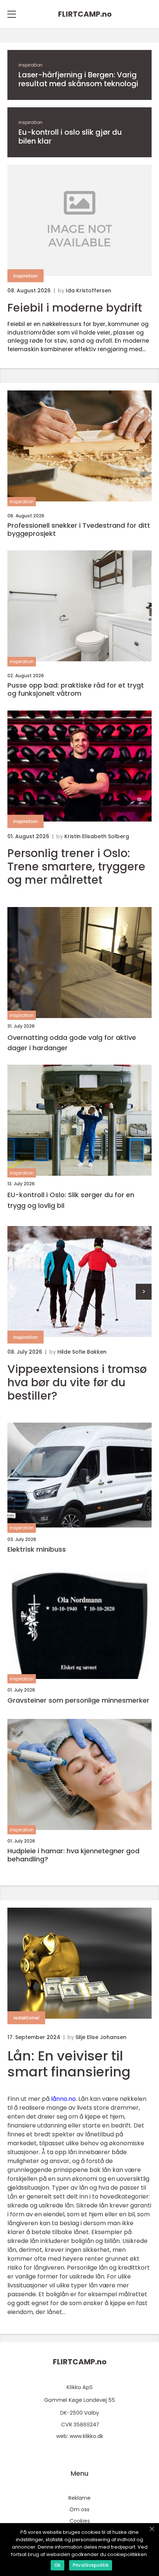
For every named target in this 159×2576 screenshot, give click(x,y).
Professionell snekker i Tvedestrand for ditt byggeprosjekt (79, 529)
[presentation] (144, 1292)
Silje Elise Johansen (101, 2037)
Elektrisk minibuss (37, 1549)
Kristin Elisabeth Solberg (97, 836)
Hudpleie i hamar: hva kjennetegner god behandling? (73, 1855)
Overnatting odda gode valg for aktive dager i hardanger (72, 1043)
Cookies (80, 2521)
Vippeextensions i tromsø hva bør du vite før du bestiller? (77, 1383)
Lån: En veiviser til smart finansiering (69, 2064)
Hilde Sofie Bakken (82, 1352)
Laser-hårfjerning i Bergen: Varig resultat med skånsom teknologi (78, 79)
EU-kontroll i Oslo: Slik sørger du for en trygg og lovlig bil (71, 1200)
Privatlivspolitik (91, 2565)
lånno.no (63, 2099)
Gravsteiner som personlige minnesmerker (78, 1700)
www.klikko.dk (86, 2436)
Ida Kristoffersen (89, 290)
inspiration (31, 65)
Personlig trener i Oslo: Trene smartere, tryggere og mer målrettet (76, 867)
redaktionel (26, 2018)
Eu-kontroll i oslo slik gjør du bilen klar (70, 137)
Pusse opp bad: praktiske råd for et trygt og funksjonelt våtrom (76, 689)
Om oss (79, 2509)
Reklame (79, 2498)
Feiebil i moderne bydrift (75, 308)
